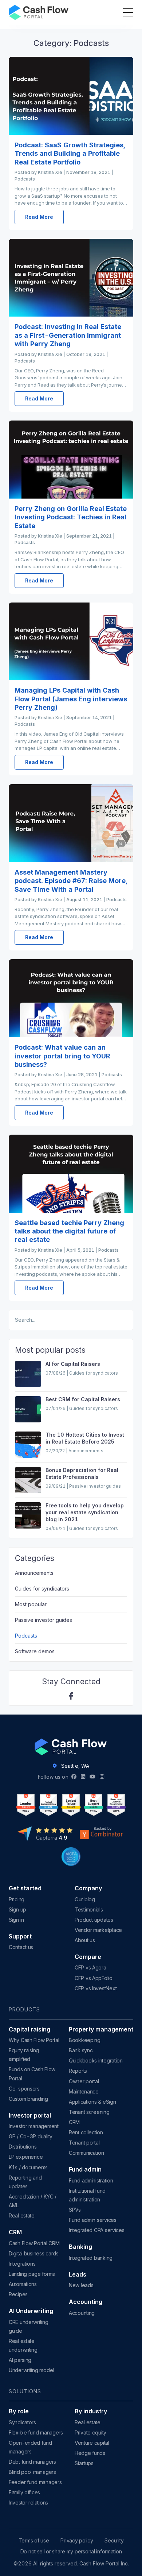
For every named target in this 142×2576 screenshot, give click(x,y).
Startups (84, 2463)
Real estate (22, 2215)
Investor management (34, 2126)
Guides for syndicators (42, 1589)
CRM (74, 2122)
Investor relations (28, 2503)
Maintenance (84, 2091)
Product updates (94, 1920)
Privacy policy (77, 2541)
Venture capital (92, 2443)
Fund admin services (93, 2220)
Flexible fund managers (36, 2432)
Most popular (31, 1604)
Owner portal (84, 2081)
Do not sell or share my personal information (71, 2552)
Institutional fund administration (87, 2195)
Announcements (34, 1573)
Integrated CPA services (97, 2230)
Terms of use (34, 2541)
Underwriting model (31, 2370)
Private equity (90, 2432)
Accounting (82, 2313)
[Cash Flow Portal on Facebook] (71, 1696)
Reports (78, 2071)
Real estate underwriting (23, 2345)
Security (114, 2541)
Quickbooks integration (96, 2060)
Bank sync (81, 2050)
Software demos (35, 1651)
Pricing (17, 1899)
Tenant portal (84, 2143)
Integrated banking (91, 2258)
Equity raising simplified (24, 2055)
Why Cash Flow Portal (34, 2040)
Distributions (23, 2147)
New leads (81, 2285)
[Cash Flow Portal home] (39, 12)
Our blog (85, 1899)
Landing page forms (32, 2274)
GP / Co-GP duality (31, 2136)
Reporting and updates (25, 2182)
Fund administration (91, 2180)
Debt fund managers (32, 2462)
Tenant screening (89, 2112)
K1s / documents (28, 2167)
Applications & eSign (92, 2102)
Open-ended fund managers (30, 2447)
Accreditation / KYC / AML (33, 2201)
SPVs (75, 2210)
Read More (39, 217)
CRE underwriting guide (29, 2326)
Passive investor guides (44, 1620)
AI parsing (20, 2360)
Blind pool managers (32, 2472)
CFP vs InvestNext (96, 1988)
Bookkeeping (85, 2040)
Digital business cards (34, 2253)
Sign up (17, 1909)
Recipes (18, 2294)
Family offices (24, 2492)
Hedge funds (90, 2453)
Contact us (21, 1947)
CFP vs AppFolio (94, 1978)
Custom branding (28, 2099)
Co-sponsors (24, 2089)
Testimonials (89, 1909)
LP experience (26, 2157)
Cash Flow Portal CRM (34, 2243)
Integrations (22, 2264)
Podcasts (26, 1636)
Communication (86, 2153)
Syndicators (22, 2422)
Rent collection (86, 2132)
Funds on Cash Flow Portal (32, 2074)
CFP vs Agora (90, 1967)
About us (85, 1940)
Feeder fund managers (35, 2482)
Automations (23, 2284)
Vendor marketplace (98, 1930)
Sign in (16, 1920)
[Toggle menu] (128, 12)
